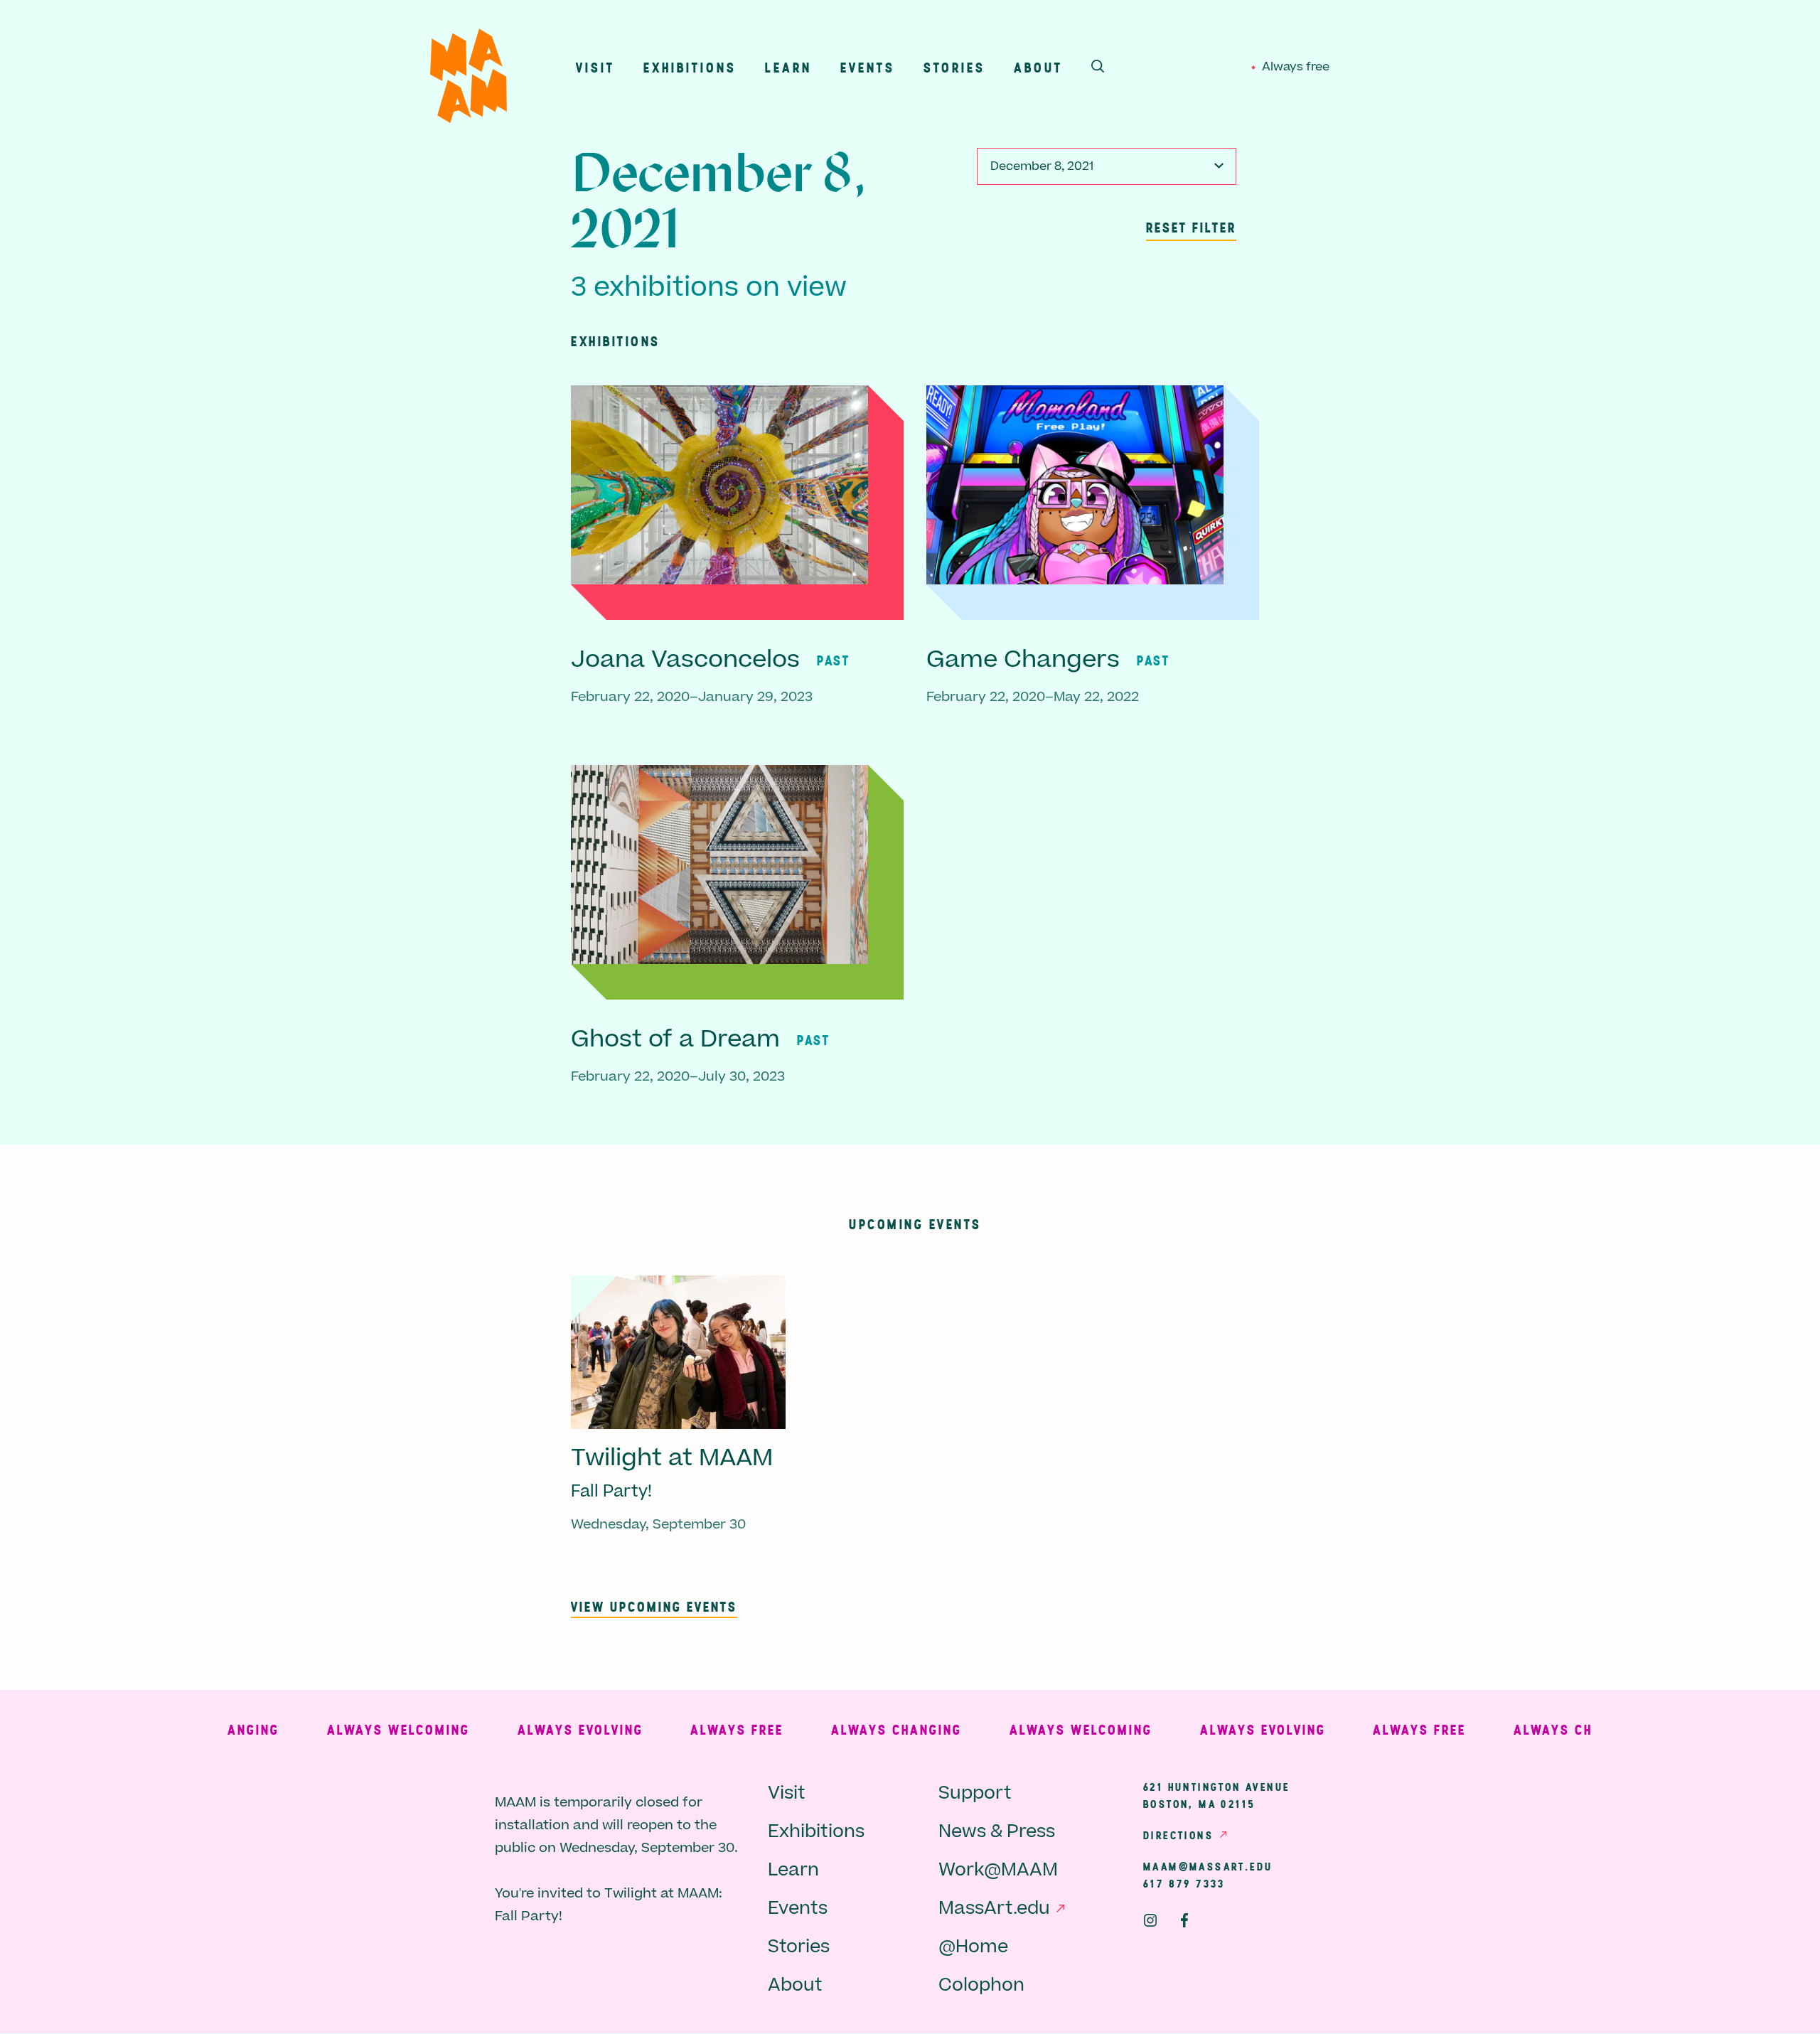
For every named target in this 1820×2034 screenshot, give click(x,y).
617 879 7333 (1184, 1883)
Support (975, 1793)
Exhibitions (690, 67)
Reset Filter (1191, 227)
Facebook (1184, 1920)
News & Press (997, 1832)
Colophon (981, 1985)
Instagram (1150, 1920)
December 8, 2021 (1042, 166)
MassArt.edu (994, 1909)
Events (868, 67)
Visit (595, 67)
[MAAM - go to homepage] (469, 79)
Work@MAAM (998, 1870)
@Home (973, 1947)
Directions (1178, 1835)
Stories (954, 67)
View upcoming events (654, 1606)
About (1038, 67)
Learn (788, 67)
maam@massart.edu (1208, 1866)
